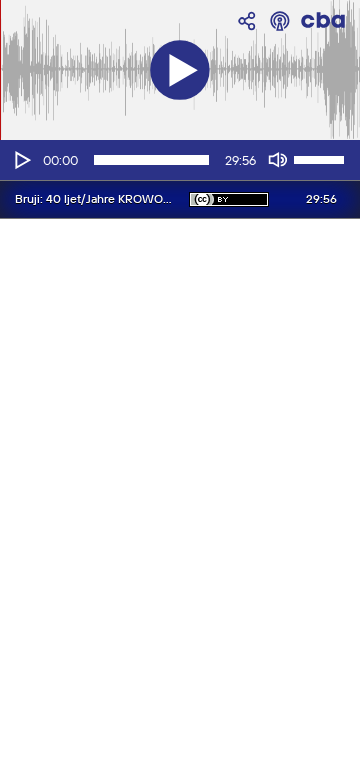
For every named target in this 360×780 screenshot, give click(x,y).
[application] (180, 160)
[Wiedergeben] (21, 160)
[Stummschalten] (278, 160)
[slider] (322, 158)
